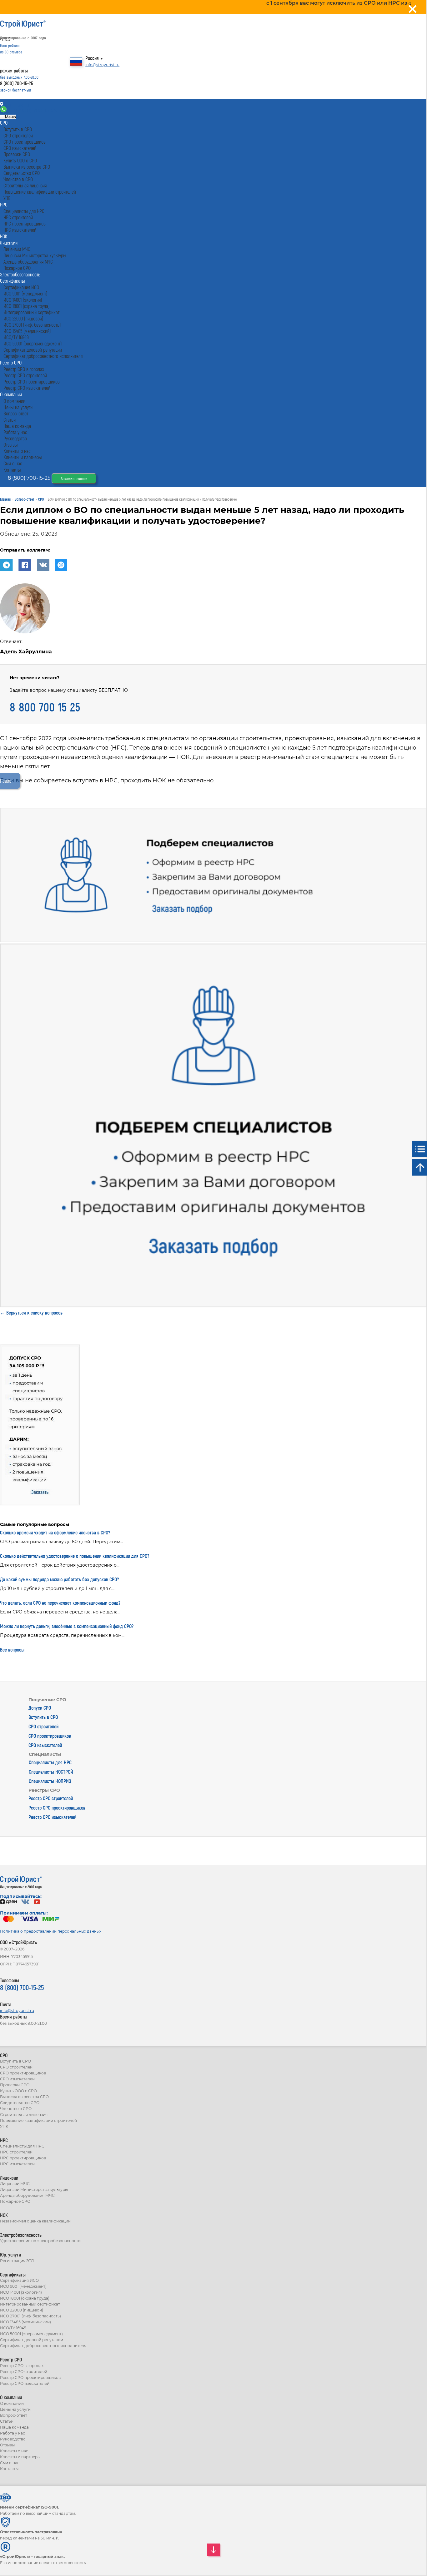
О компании (12, 2403)
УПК (4, 2126)
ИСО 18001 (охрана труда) (25, 2298)
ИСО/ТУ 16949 (13, 2328)
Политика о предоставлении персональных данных (51, 1931)
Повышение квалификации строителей (38, 2120)
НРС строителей (16, 2152)
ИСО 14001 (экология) (21, 2292)
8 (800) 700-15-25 (17, 83)
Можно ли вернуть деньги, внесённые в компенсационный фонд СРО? (67, 1626)
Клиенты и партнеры (20, 2457)
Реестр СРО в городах (22, 2366)
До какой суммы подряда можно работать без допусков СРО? (59, 1579)
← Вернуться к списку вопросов (31, 1313)
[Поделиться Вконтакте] (45, 570)
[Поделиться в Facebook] (27, 570)
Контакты (16, 105)
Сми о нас (10, 2463)
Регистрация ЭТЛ (17, 2261)
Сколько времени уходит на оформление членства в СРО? (55, 1532)
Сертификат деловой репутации (32, 2340)
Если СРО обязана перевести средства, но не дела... (60, 1612)
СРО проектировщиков (50, 1736)
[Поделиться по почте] (63, 570)
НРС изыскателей (17, 2164)
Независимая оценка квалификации (35, 2221)
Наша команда (14, 2427)
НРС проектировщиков (23, 2158)
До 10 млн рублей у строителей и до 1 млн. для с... (57, 1588)
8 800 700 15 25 (45, 707)
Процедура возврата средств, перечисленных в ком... (62, 1635)
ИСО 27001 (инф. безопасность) (30, 2316)
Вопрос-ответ (14, 2415)
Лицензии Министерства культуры (34, 2190)
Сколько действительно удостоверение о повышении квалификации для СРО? (75, 1556)
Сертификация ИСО (19, 2280)
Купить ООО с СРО (18, 2091)
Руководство (13, 2439)
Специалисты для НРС (50, 1762)
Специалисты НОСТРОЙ (51, 1772)
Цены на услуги (15, 2409)
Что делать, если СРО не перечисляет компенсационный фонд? (60, 1603)
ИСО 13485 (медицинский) (25, 2322)
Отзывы (7, 2445)
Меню (10, 117)
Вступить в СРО (43, 1717)
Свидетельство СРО (20, 2103)
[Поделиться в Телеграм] (9, 570)
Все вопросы (12, 1650)
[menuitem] (4, 123)
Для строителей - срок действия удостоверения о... (60, 1565)
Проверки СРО (15, 2085)
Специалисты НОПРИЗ (50, 1781)
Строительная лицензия (24, 2115)
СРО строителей (43, 1726)
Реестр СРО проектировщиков (57, 1808)
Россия (92, 58)
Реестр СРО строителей (51, 1798)
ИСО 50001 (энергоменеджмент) (31, 2334)
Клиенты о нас (14, 2451)
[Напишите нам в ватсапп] (4, 111)
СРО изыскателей (45, 1745)
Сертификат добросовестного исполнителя (43, 2346)
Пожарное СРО (15, 2201)
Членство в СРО (16, 2109)
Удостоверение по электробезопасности (40, 2241)
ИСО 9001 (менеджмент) (23, 2286)
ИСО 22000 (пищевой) (22, 2310)
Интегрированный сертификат (30, 2304)
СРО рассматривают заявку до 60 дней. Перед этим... (62, 1542)
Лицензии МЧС (15, 2184)
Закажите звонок (74, 478)
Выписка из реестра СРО (24, 2097)
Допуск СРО (40, 1708)
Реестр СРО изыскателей (52, 1817)
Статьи (7, 2421)
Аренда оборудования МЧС (27, 2195)
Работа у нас (13, 2433)
